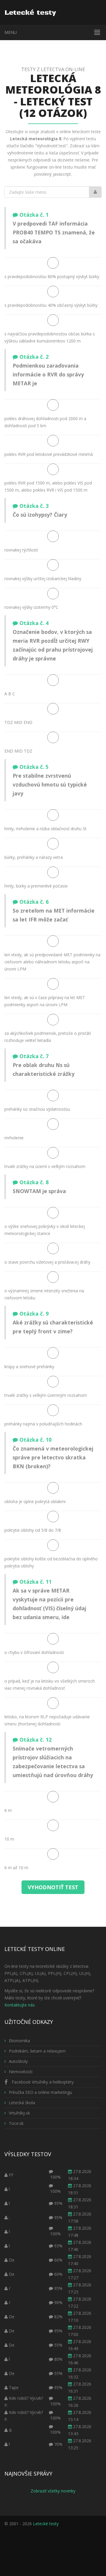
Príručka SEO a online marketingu (40, 2092)
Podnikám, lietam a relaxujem (37, 2051)
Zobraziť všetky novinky (53, 2491)
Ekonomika (19, 2041)
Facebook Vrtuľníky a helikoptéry (42, 2082)
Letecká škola (22, 2103)
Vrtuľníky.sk (19, 2113)
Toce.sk (16, 2123)
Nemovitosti (21, 2072)
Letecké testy (46, 2524)
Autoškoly (18, 2061)
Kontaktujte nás (20, 2005)
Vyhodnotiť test (53, 1887)
